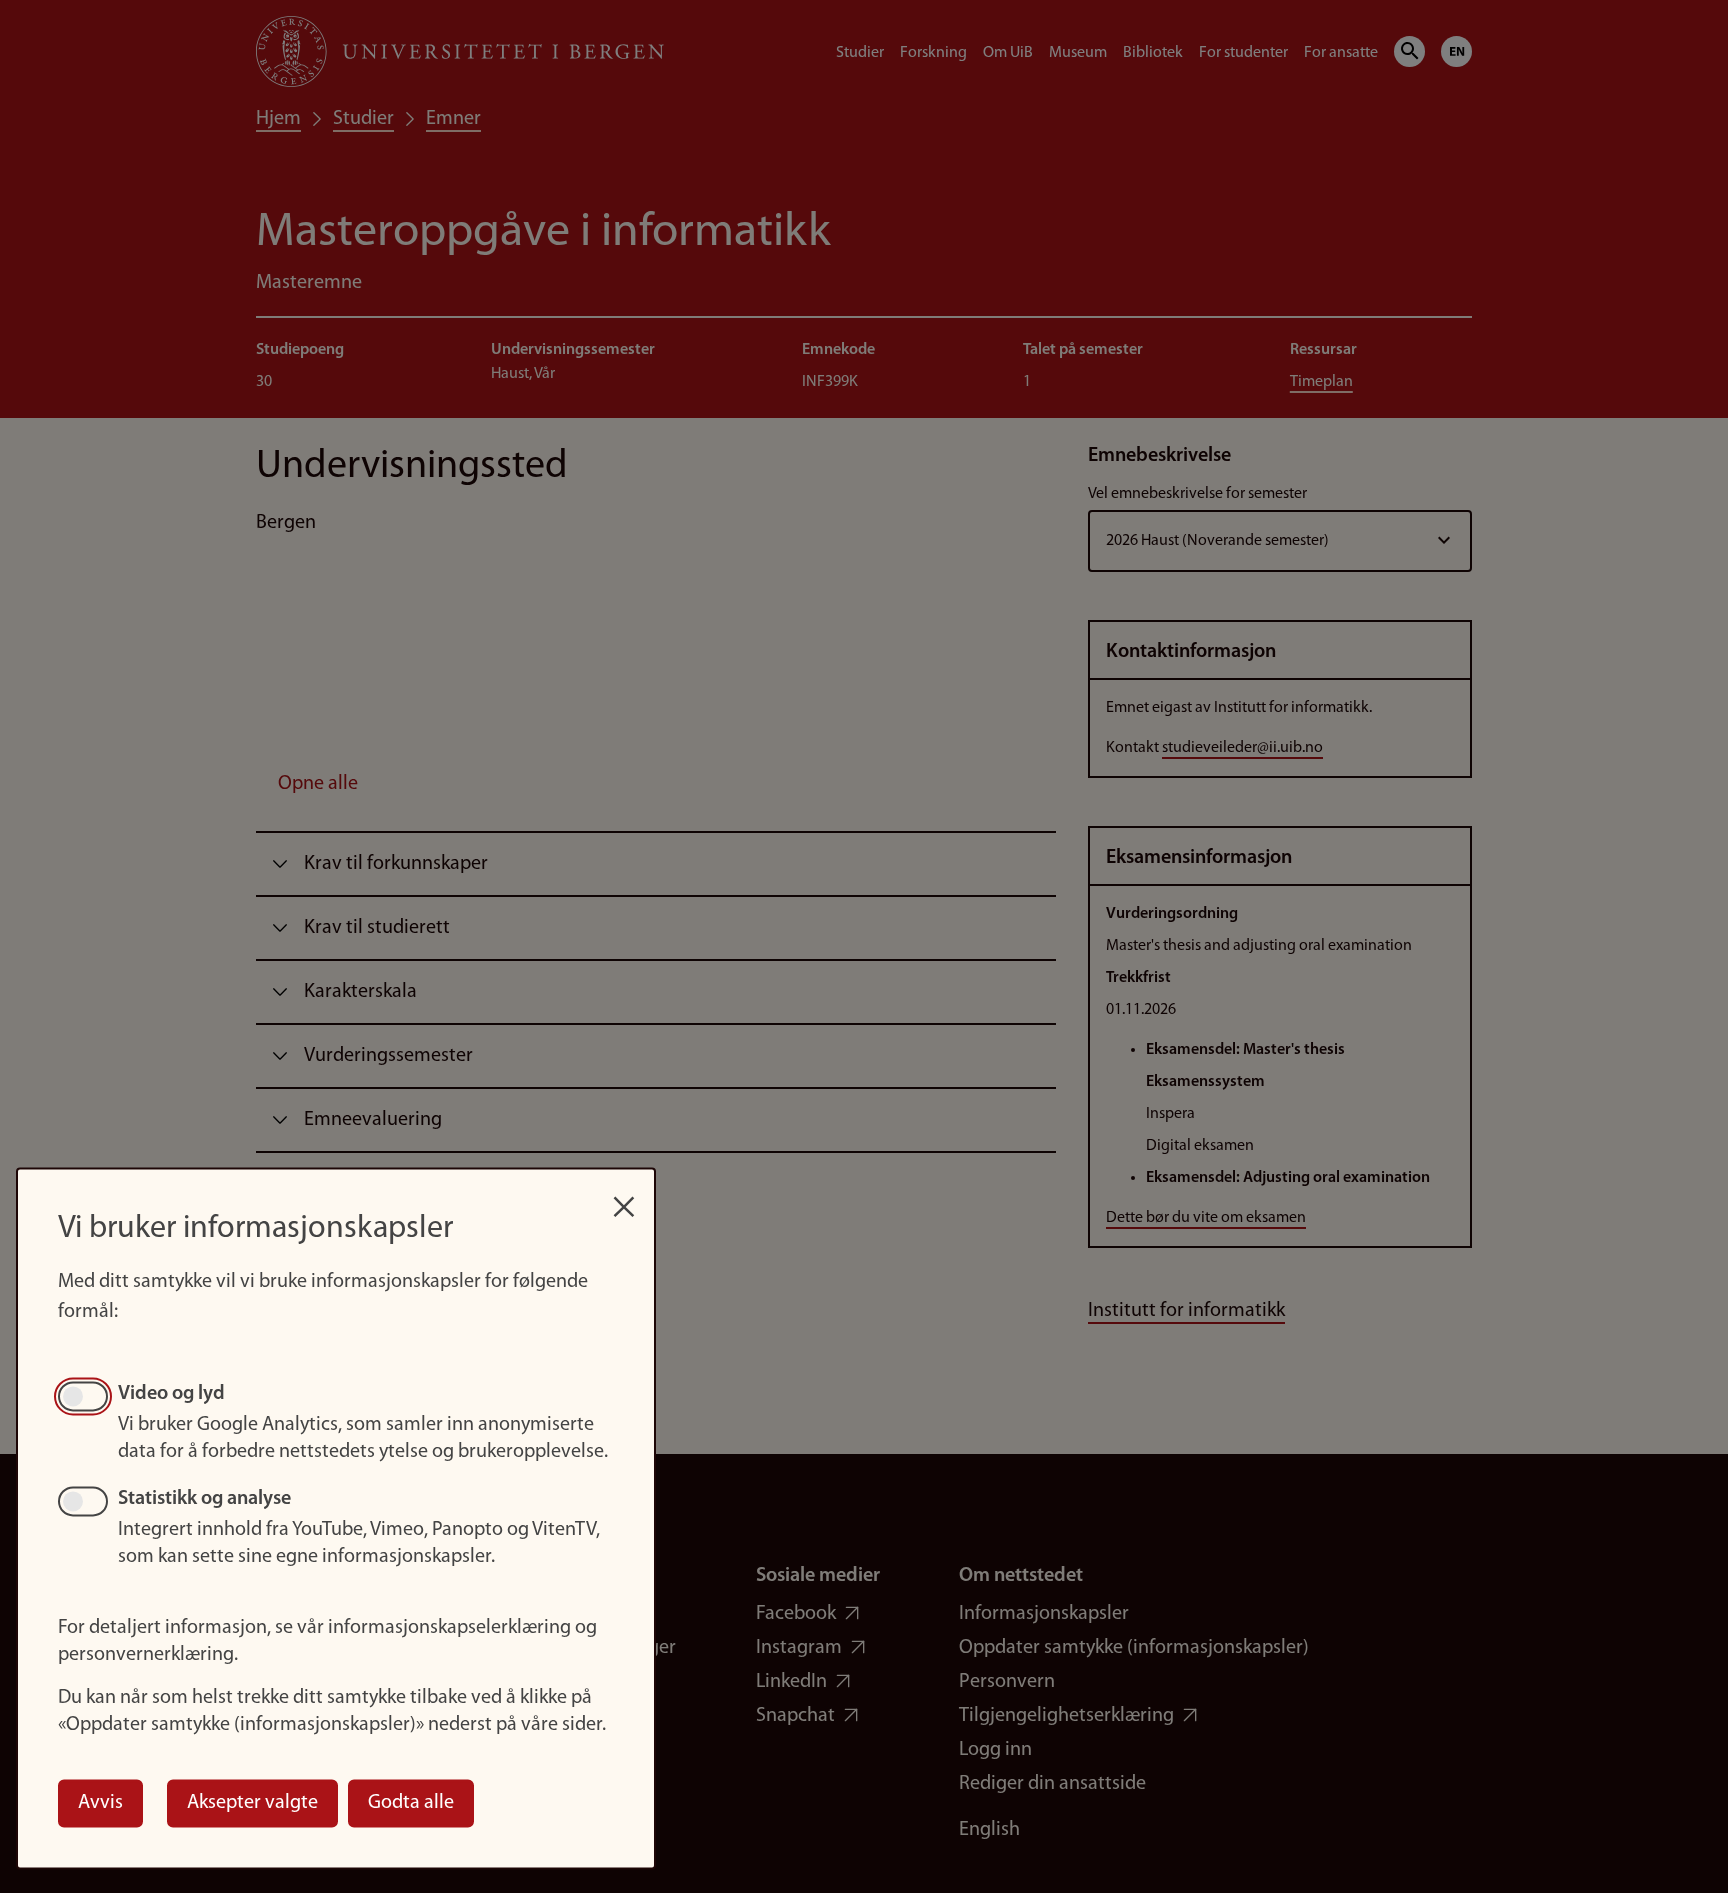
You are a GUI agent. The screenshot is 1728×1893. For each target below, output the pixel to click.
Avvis (100, 1803)
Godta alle (411, 1803)
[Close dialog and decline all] (624, 1196)
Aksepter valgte (252, 1803)
